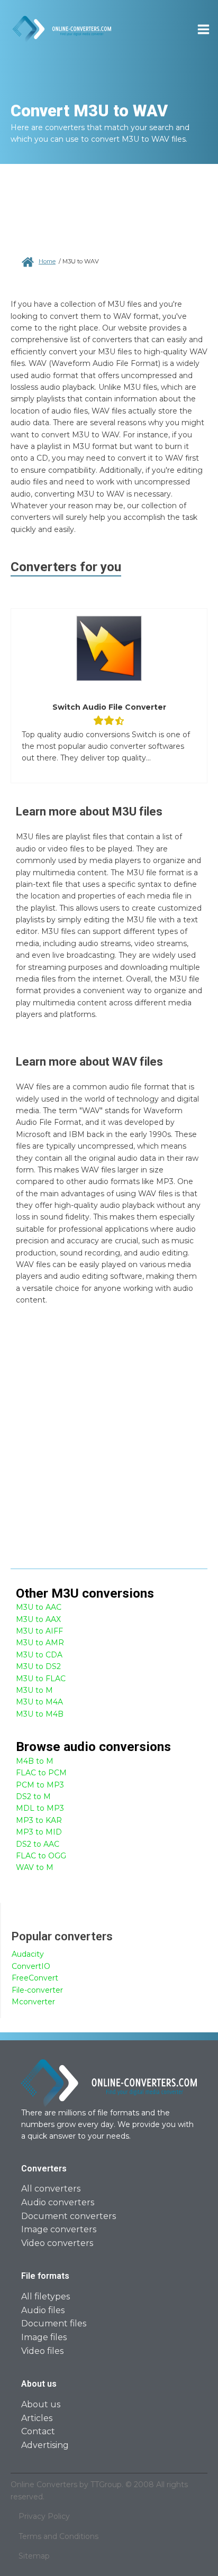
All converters (51, 2189)
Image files (44, 2337)
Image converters (59, 2229)
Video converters (57, 2243)
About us (41, 2404)
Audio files (43, 2310)
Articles (37, 2418)
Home (47, 261)
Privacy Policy (44, 2516)
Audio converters (58, 2202)
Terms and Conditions (58, 2536)
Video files (42, 2351)
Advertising (45, 2445)
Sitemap (34, 2556)
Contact (38, 2431)
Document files (54, 2323)
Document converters (69, 2216)
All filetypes (46, 2297)
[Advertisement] (109, 1444)
